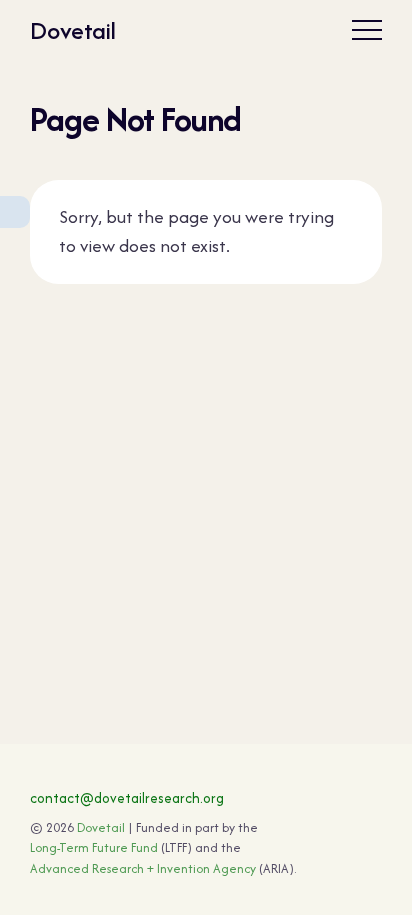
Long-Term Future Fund (94, 847)
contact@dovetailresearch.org (127, 798)
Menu (367, 30)
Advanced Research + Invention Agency (143, 868)
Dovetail (73, 30)
